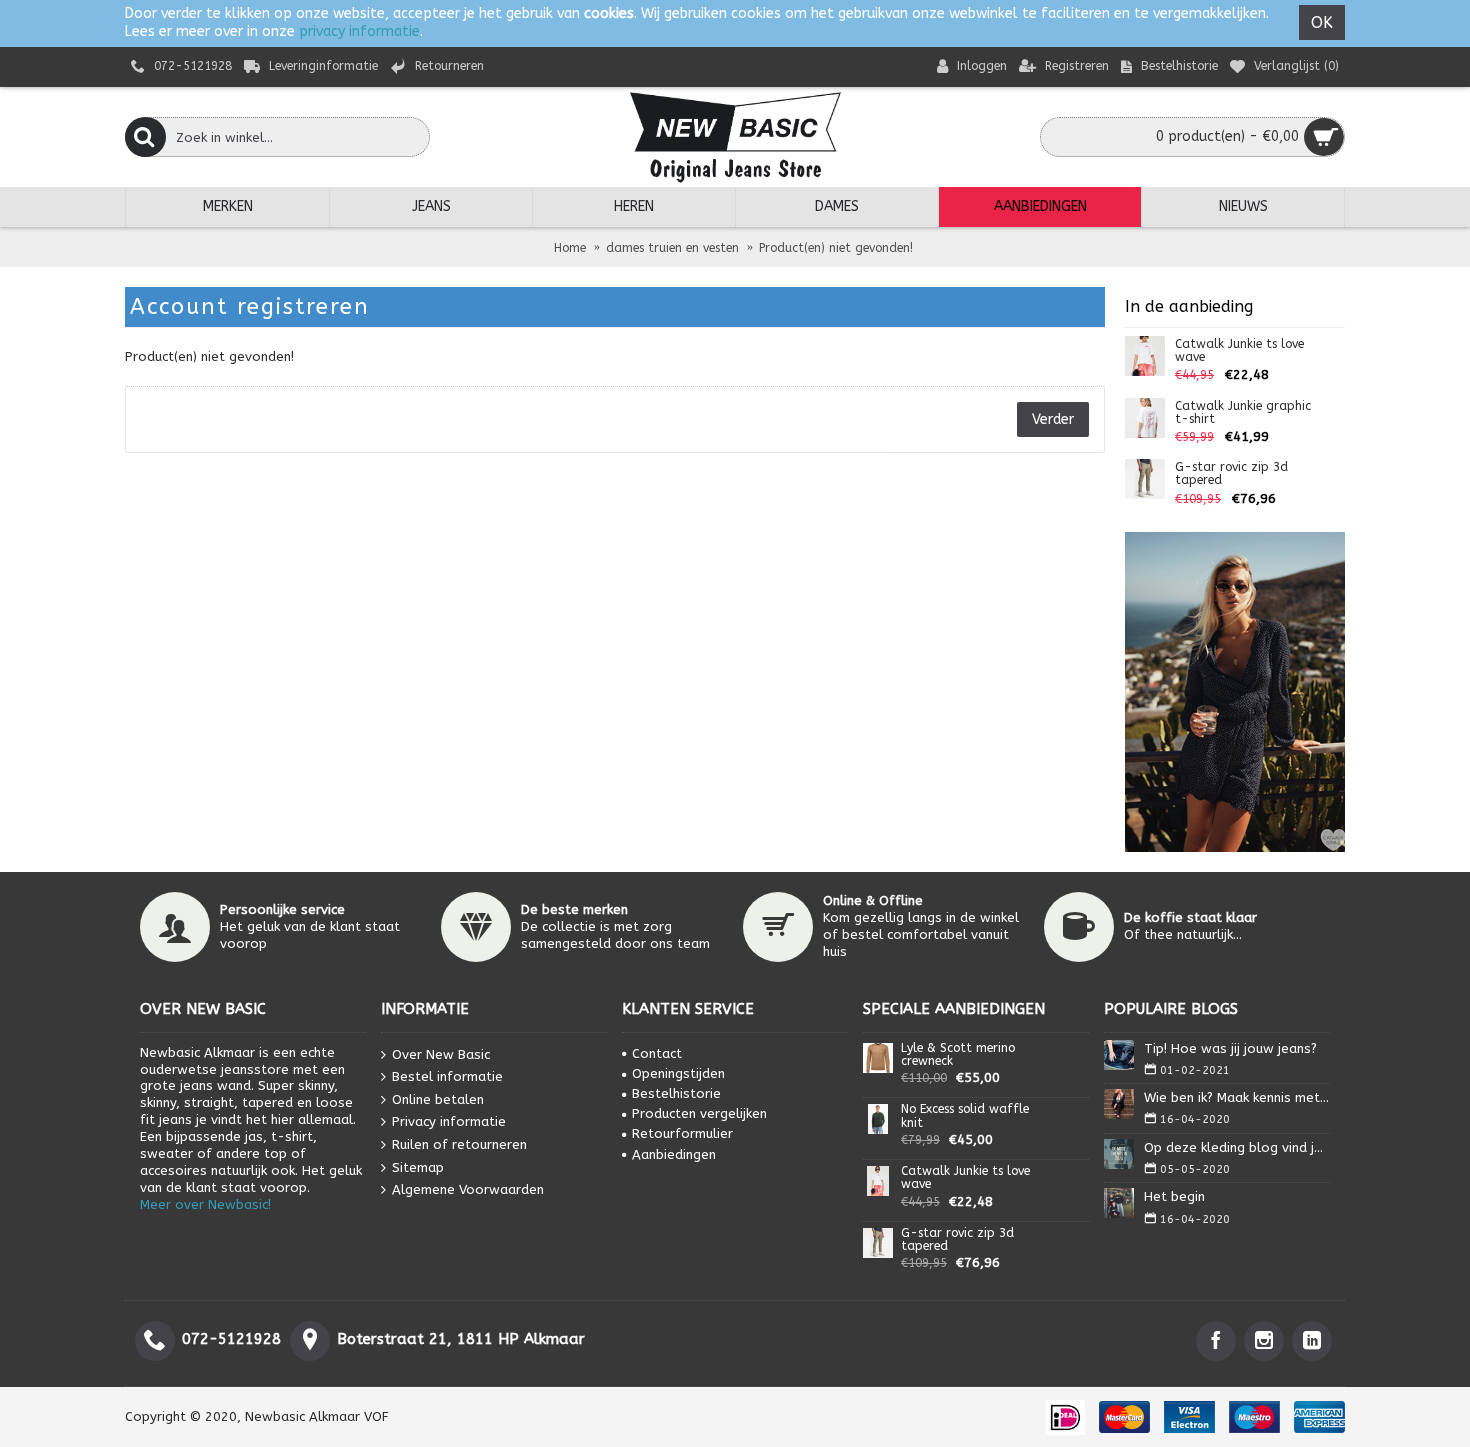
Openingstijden (678, 1073)
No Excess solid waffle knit (965, 1116)
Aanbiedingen (674, 1154)
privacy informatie (359, 31)
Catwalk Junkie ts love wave (1239, 351)
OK (1322, 22)
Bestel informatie (447, 1076)
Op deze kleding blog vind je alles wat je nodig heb (1237, 1147)
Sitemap (418, 1166)
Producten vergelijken (699, 1113)
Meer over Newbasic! (205, 1204)
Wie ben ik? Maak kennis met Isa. (1237, 1097)
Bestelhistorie (676, 1093)
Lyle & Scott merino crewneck (958, 1055)
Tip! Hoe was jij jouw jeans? (1230, 1048)
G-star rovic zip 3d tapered (1231, 474)
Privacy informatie (449, 1121)
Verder (1053, 419)
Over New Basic (441, 1053)
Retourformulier (682, 1133)
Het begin (1174, 1196)
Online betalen (438, 1099)
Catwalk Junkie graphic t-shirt (1243, 413)
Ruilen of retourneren (459, 1144)
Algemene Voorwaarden (468, 1189)
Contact (657, 1053)
